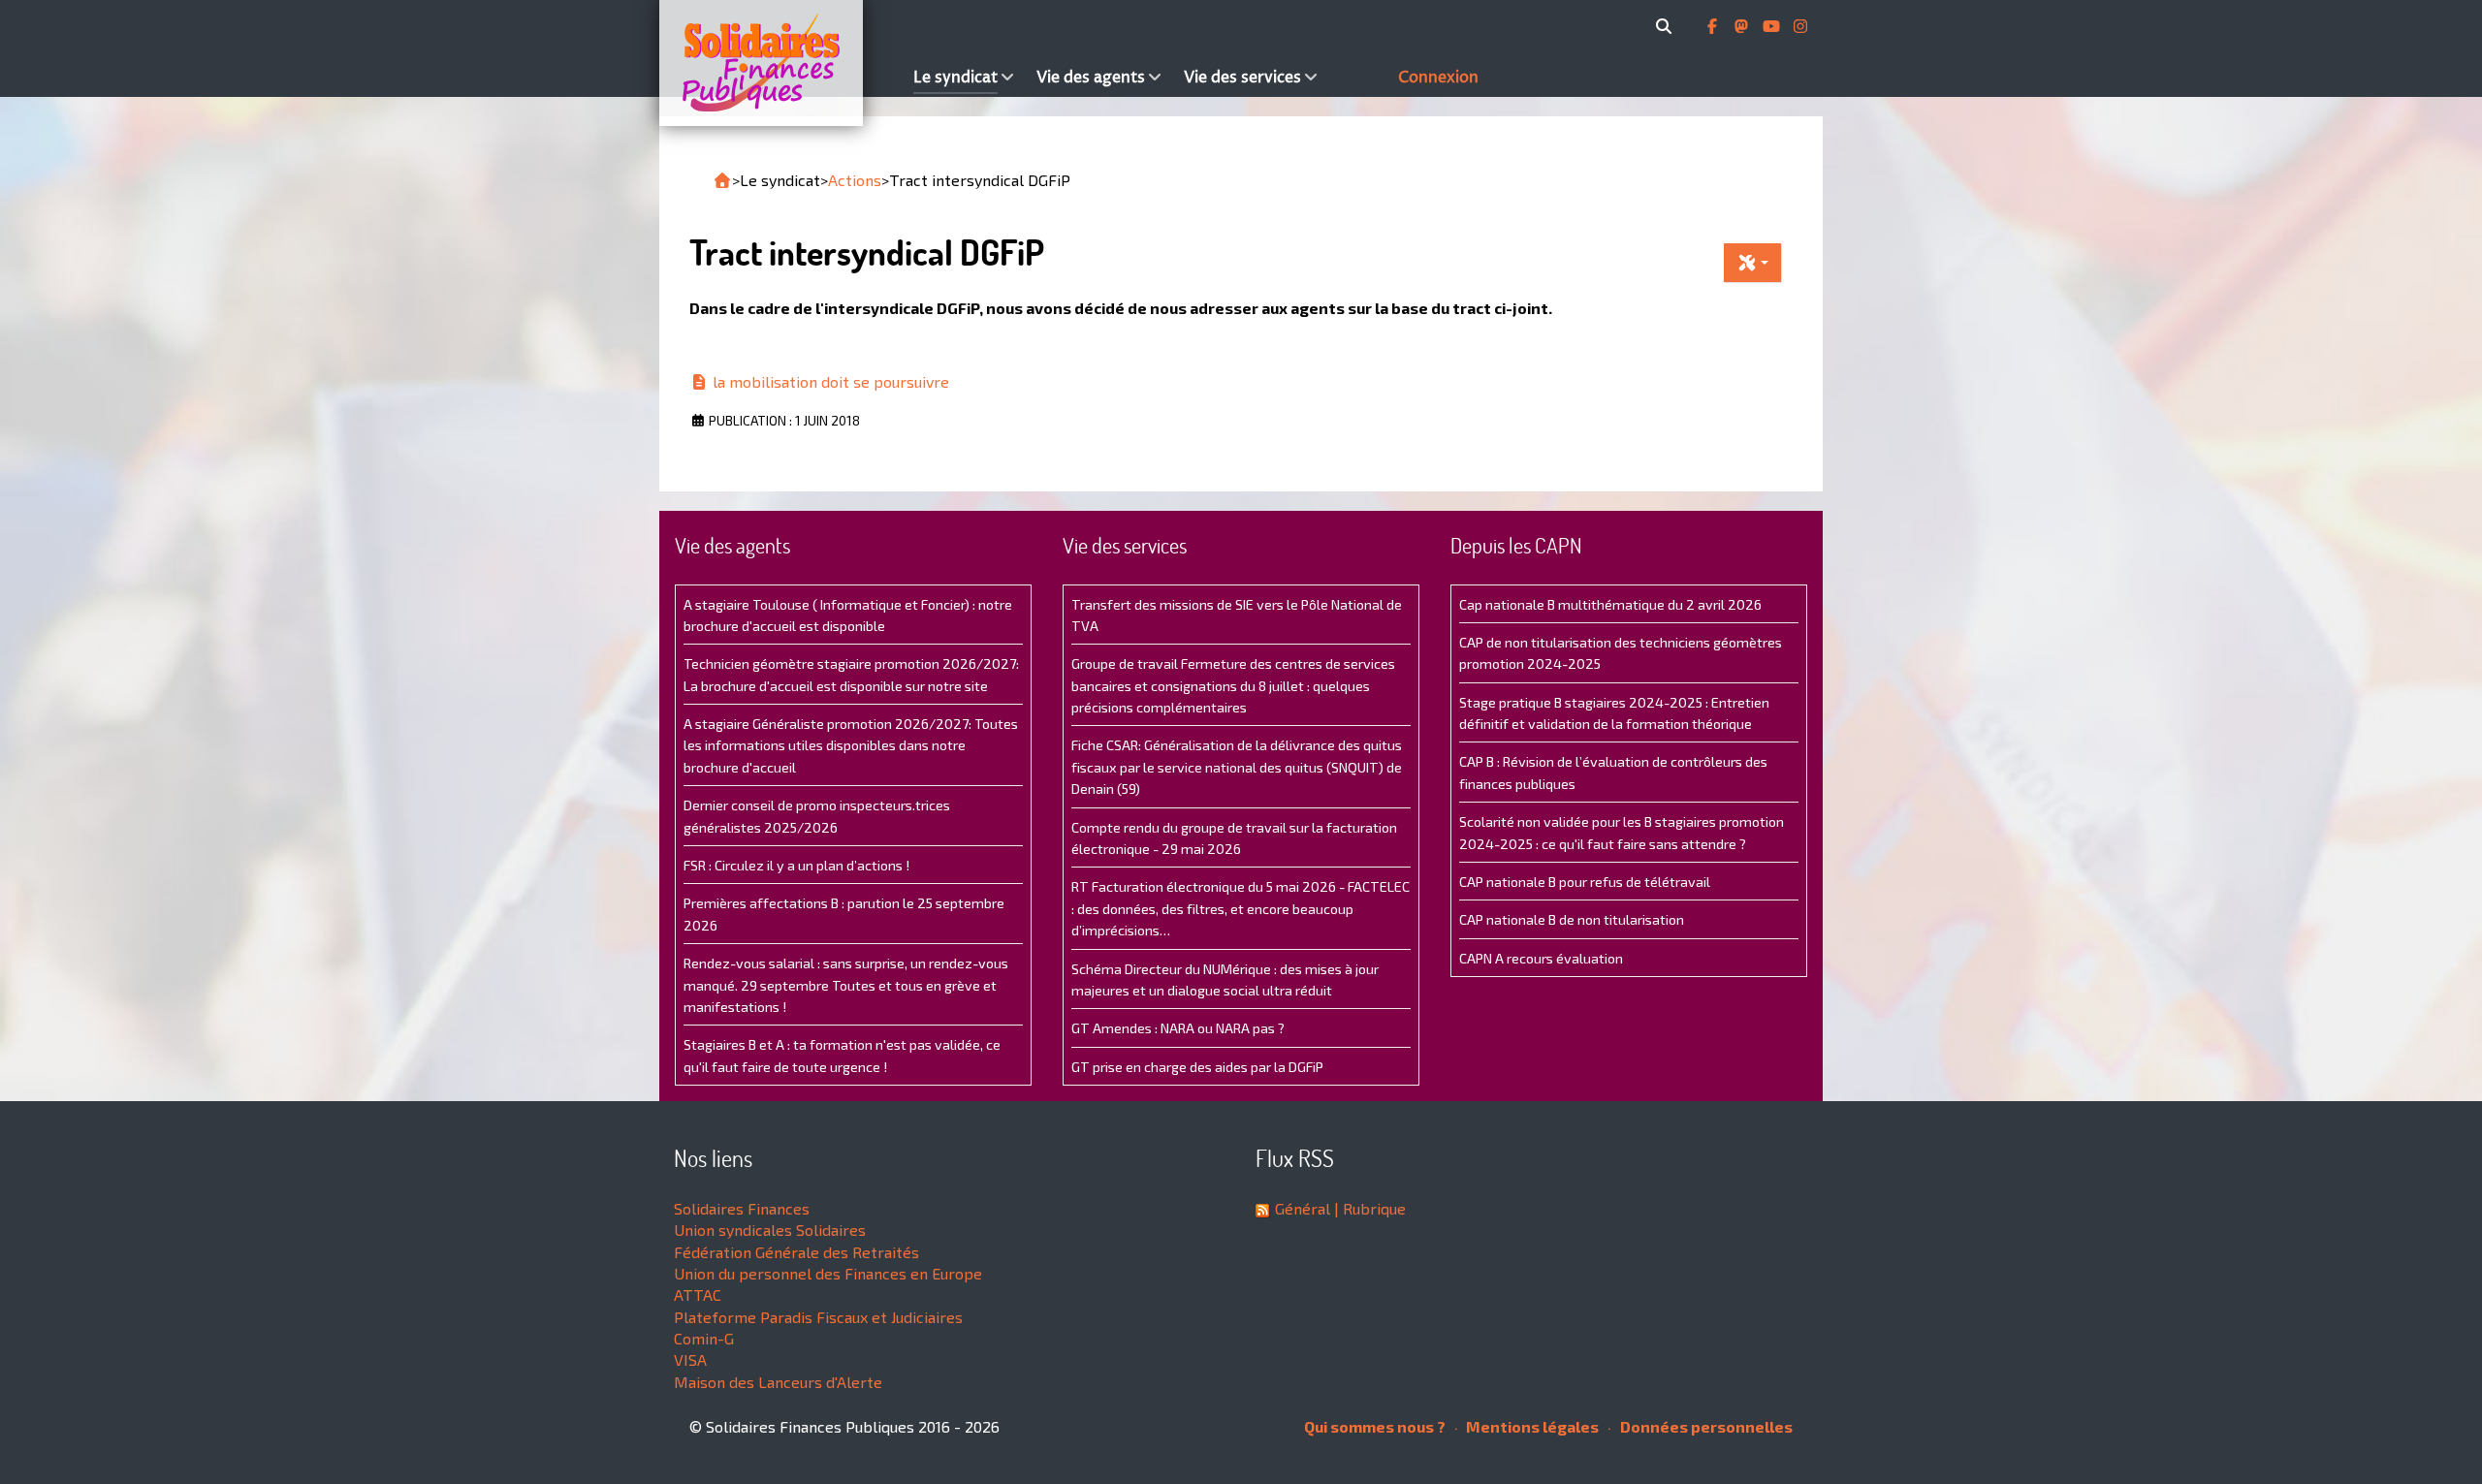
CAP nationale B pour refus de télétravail (1585, 882)
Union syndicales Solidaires (770, 1230)
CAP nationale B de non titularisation (1572, 919)
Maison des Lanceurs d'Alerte (778, 1382)
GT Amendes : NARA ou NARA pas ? (1178, 1028)
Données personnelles (1705, 1426)
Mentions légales (1531, 1426)
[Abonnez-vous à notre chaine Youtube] (1773, 26)
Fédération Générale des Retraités (796, 1252)
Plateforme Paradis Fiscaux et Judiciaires (818, 1317)
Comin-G (704, 1338)
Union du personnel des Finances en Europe (828, 1273)
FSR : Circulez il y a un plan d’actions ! (796, 865)
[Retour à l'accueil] (722, 180)
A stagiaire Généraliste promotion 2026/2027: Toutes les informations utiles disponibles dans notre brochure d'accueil (851, 745)
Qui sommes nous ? (1375, 1426)
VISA (690, 1359)
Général (1303, 1208)
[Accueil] (781, 63)
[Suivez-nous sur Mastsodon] (1743, 26)
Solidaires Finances (742, 1208)
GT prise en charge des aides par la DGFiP (1197, 1067)
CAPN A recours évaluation (1541, 958)
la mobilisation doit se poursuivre (829, 381)
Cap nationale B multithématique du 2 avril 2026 (1610, 604)
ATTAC (698, 1295)
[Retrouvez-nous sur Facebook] (1714, 26)
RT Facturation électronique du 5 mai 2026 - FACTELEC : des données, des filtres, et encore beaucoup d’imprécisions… (1241, 908)
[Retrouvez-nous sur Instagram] (1800, 26)
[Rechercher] (1667, 26)
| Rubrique (1368, 1208)
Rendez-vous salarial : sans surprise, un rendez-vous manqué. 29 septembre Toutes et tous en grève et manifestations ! (846, 985)
